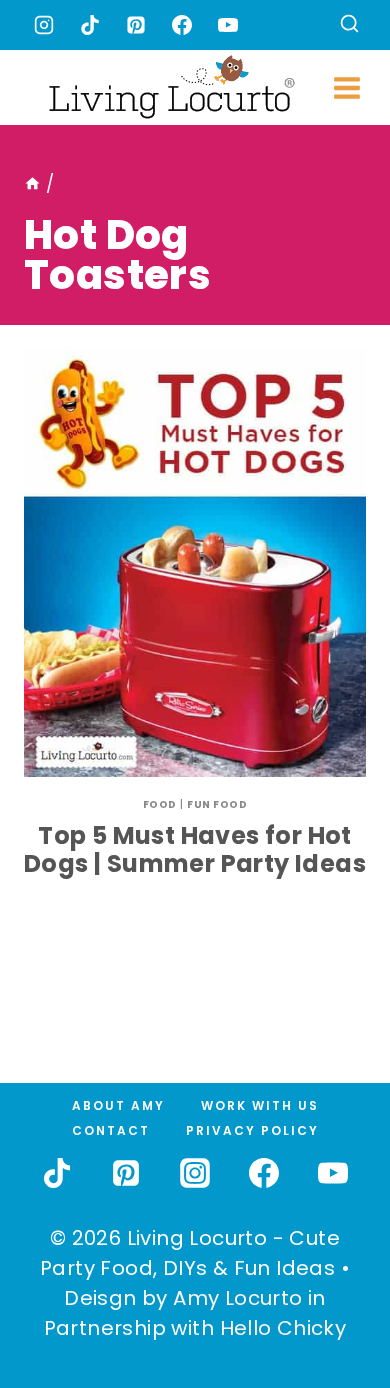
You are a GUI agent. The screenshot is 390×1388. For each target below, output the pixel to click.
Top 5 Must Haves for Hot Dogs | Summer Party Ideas (195, 850)
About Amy (118, 1105)
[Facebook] (182, 25)
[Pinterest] (136, 25)
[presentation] (195, 563)
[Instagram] (44, 25)
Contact (111, 1130)
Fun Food (217, 804)
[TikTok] (90, 25)
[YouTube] (228, 25)
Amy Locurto (237, 1298)
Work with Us (260, 1105)
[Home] (32, 184)
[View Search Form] (349, 25)
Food (160, 804)
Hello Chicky (283, 1328)
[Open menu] (347, 87)
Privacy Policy (252, 1130)
